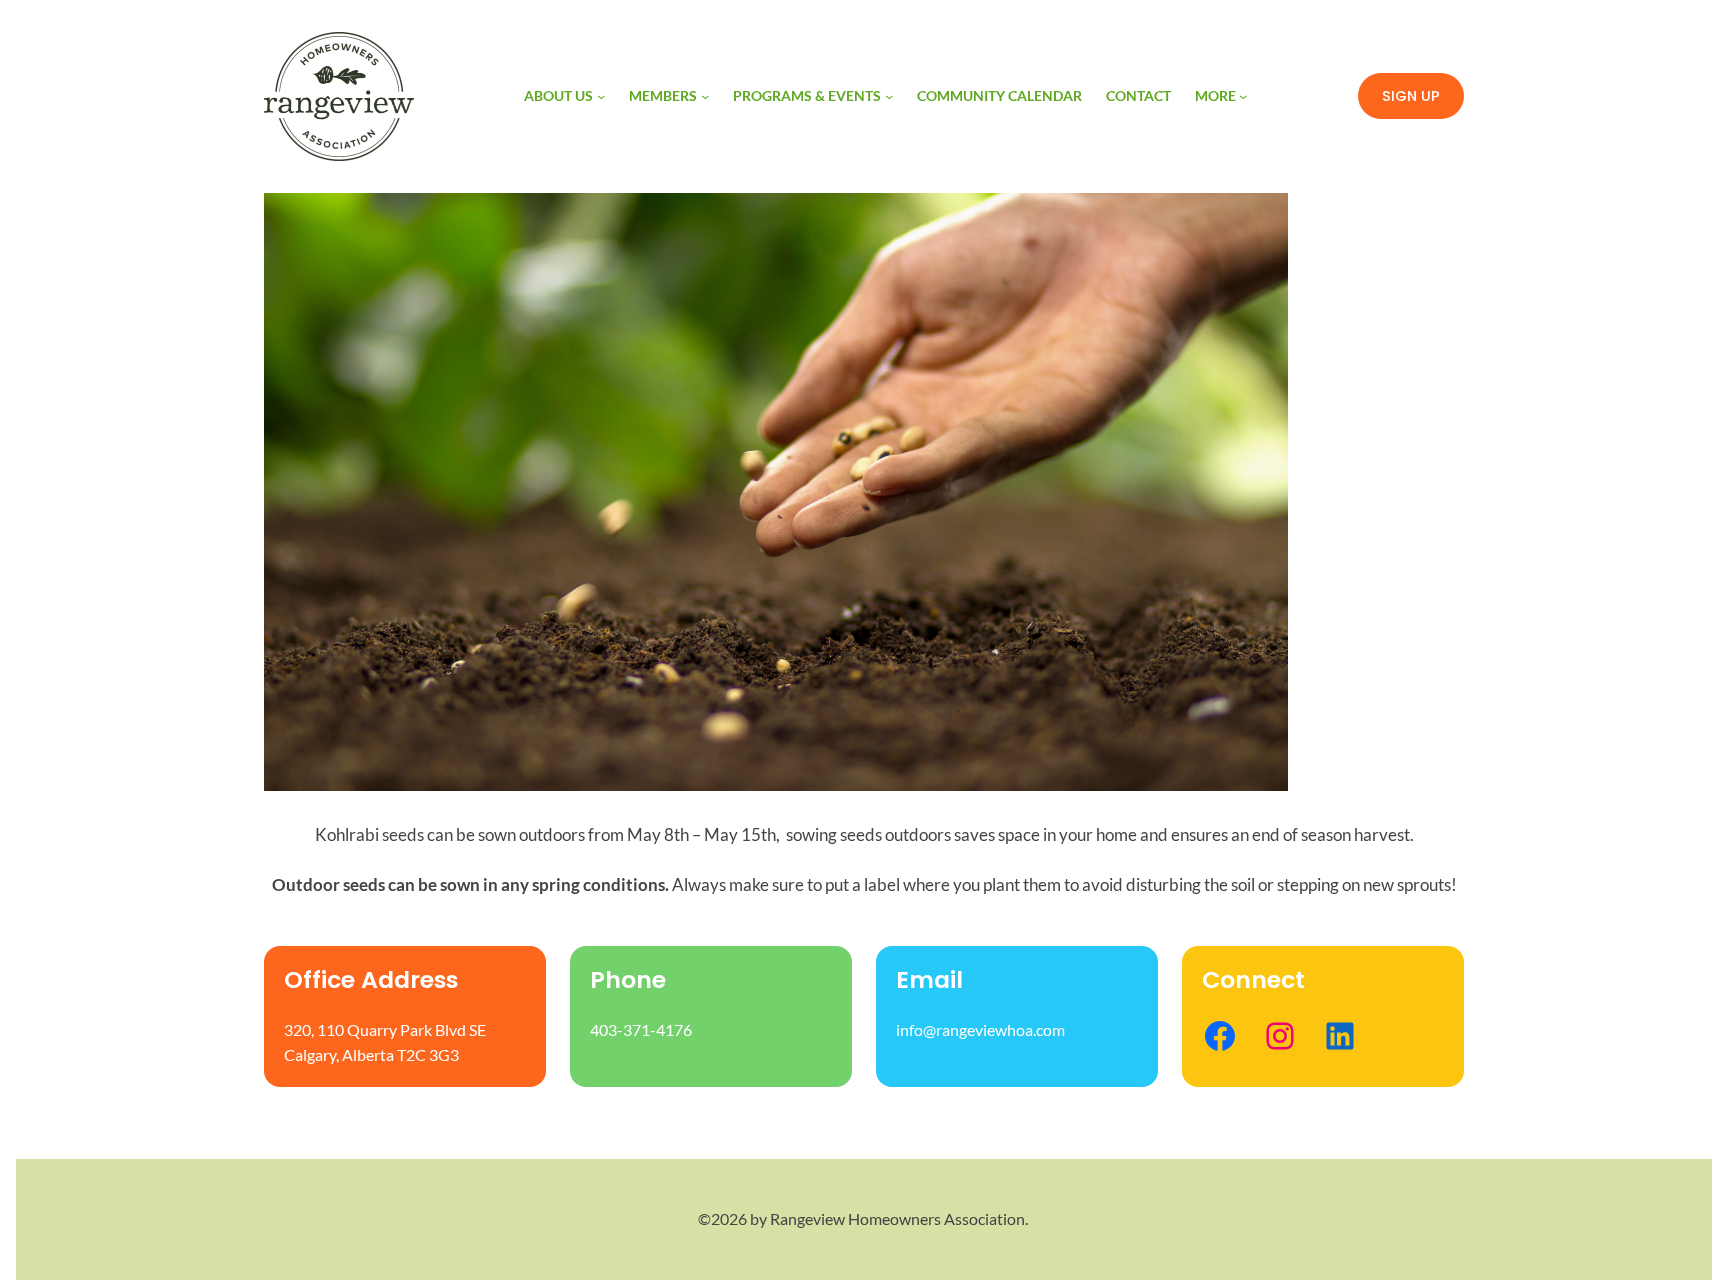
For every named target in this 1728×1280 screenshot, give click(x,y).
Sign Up (1411, 96)
